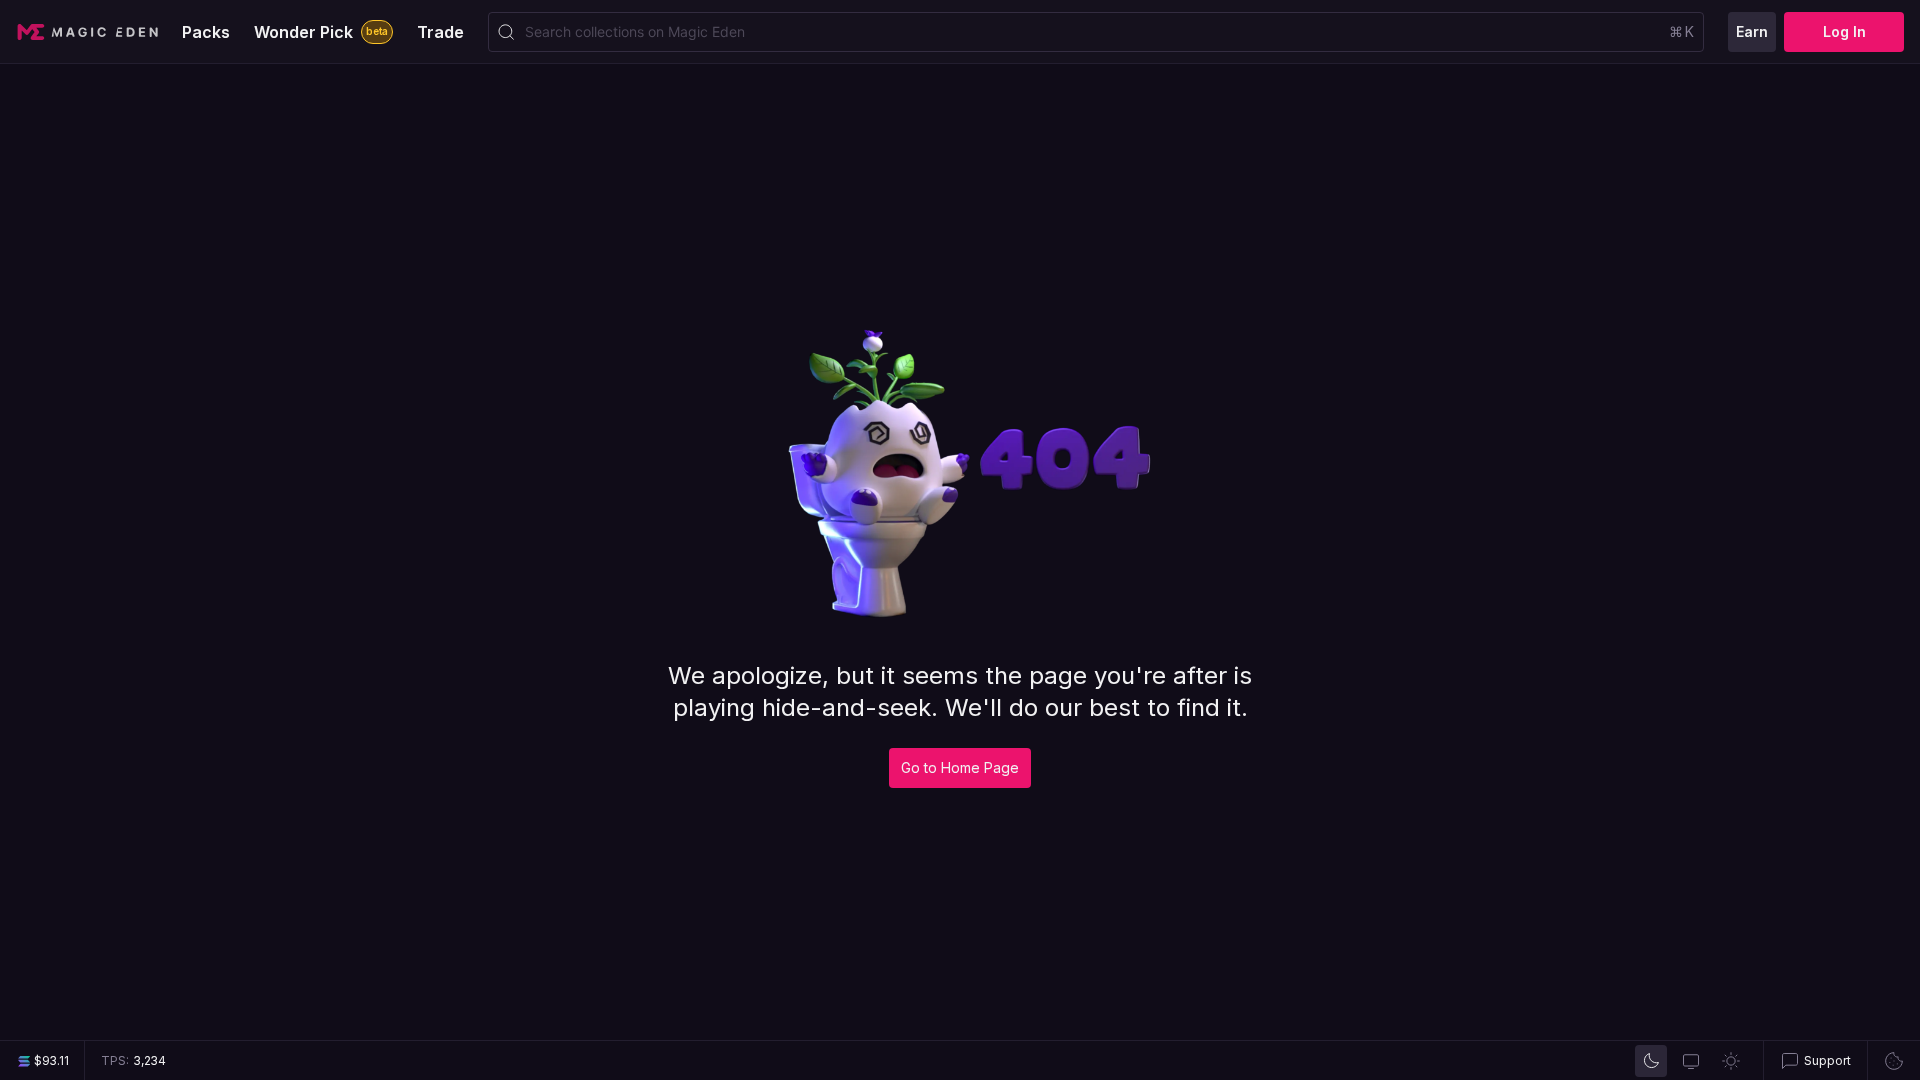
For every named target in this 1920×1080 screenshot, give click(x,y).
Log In (1844, 31)
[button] (1815, 1060)
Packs (206, 32)
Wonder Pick (321, 32)
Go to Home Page (960, 767)
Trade (440, 32)
